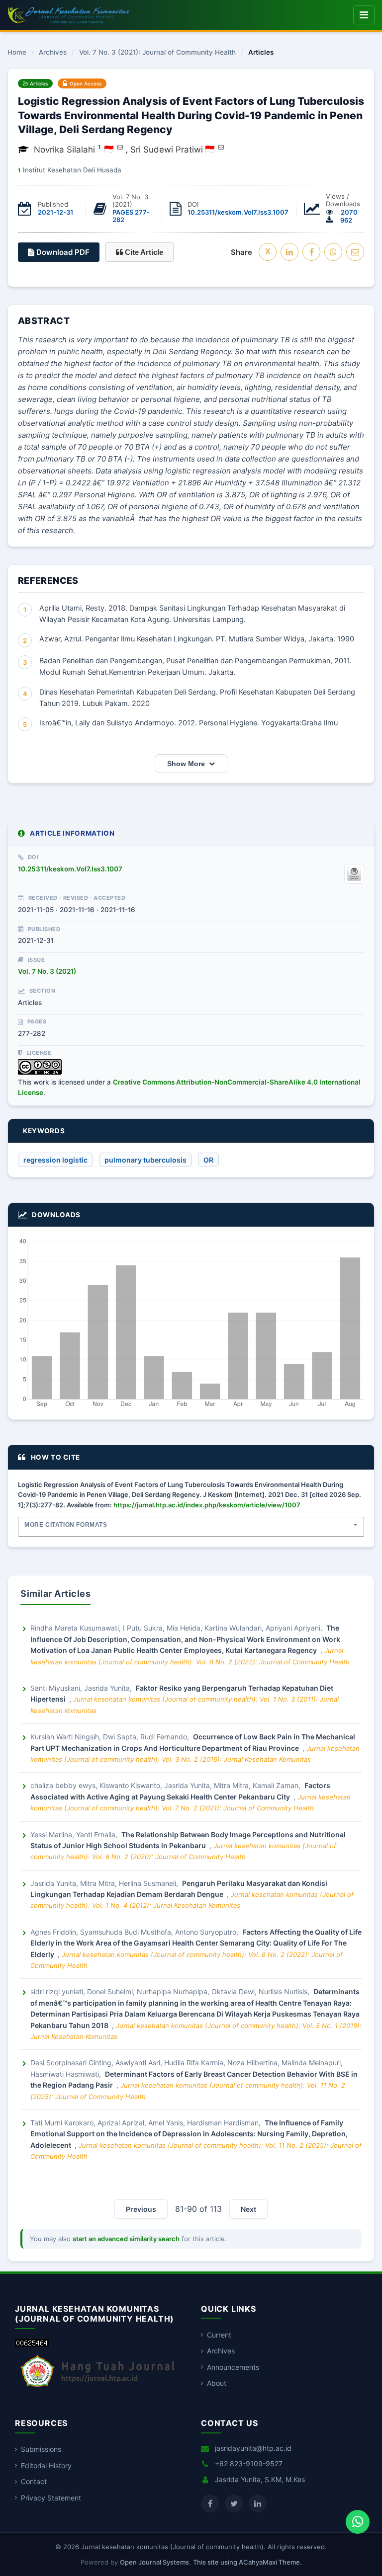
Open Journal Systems (154, 2562)
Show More (186, 764)
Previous (141, 2209)
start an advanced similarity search (126, 2239)
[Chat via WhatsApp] (358, 2522)
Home (17, 53)
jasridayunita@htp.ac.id (253, 2448)
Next (248, 2209)
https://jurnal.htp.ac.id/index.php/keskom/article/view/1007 (207, 1505)
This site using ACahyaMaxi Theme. (247, 2562)
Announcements (233, 2367)
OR (208, 1160)
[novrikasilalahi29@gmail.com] (120, 147)
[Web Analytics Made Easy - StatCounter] (32, 2344)
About (217, 2383)
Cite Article (143, 252)
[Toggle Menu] (364, 15)
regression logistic (55, 1160)
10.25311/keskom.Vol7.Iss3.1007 (238, 212)
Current (219, 2335)
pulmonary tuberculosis (145, 1160)
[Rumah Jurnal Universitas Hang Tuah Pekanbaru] (98, 2387)
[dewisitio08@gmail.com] (221, 147)
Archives (53, 53)
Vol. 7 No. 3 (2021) (47, 971)
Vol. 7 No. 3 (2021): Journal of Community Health (157, 53)
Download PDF (62, 252)
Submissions (41, 2449)
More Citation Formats (66, 1525)
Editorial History (46, 2465)
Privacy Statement (51, 2498)
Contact (34, 2481)
